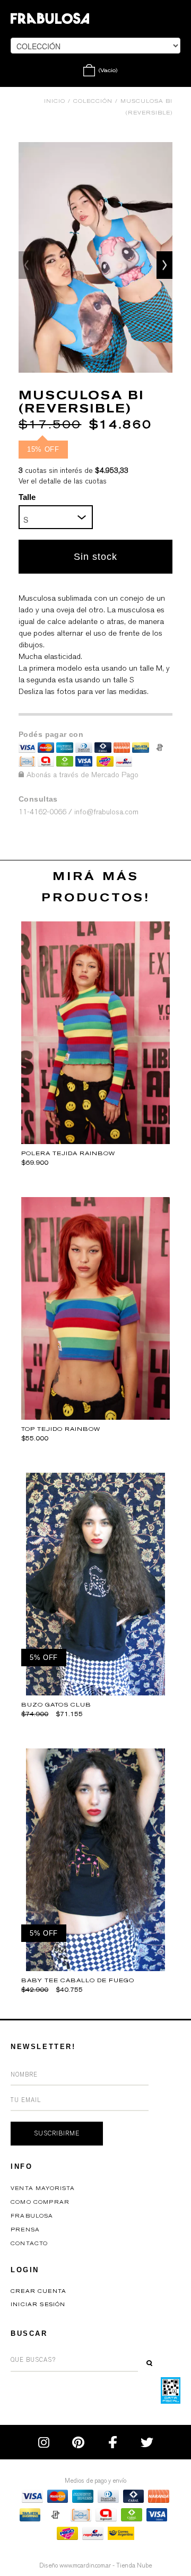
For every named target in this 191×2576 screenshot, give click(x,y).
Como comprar (40, 2202)
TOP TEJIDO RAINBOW (61, 1429)
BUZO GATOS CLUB (56, 1705)
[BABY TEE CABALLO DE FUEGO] (96, 1968)
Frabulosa (32, 2216)
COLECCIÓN (93, 101)
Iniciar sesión (38, 2305)
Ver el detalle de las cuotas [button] (63, 481)
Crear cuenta (38, 2291)
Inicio (55, 101)
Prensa (25, 2230)
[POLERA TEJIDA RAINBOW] (95, 1141)
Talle (27, 497)
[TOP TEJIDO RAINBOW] (95, 1417)
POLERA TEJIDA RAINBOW (68, 1153)
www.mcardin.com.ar (85, 2565)
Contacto (29, 2244)
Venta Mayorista (43, 2188)
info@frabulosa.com (106, 812)
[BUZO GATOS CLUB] (96, 1693)
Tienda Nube (134, 2565)
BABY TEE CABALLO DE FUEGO (78, 1980)
